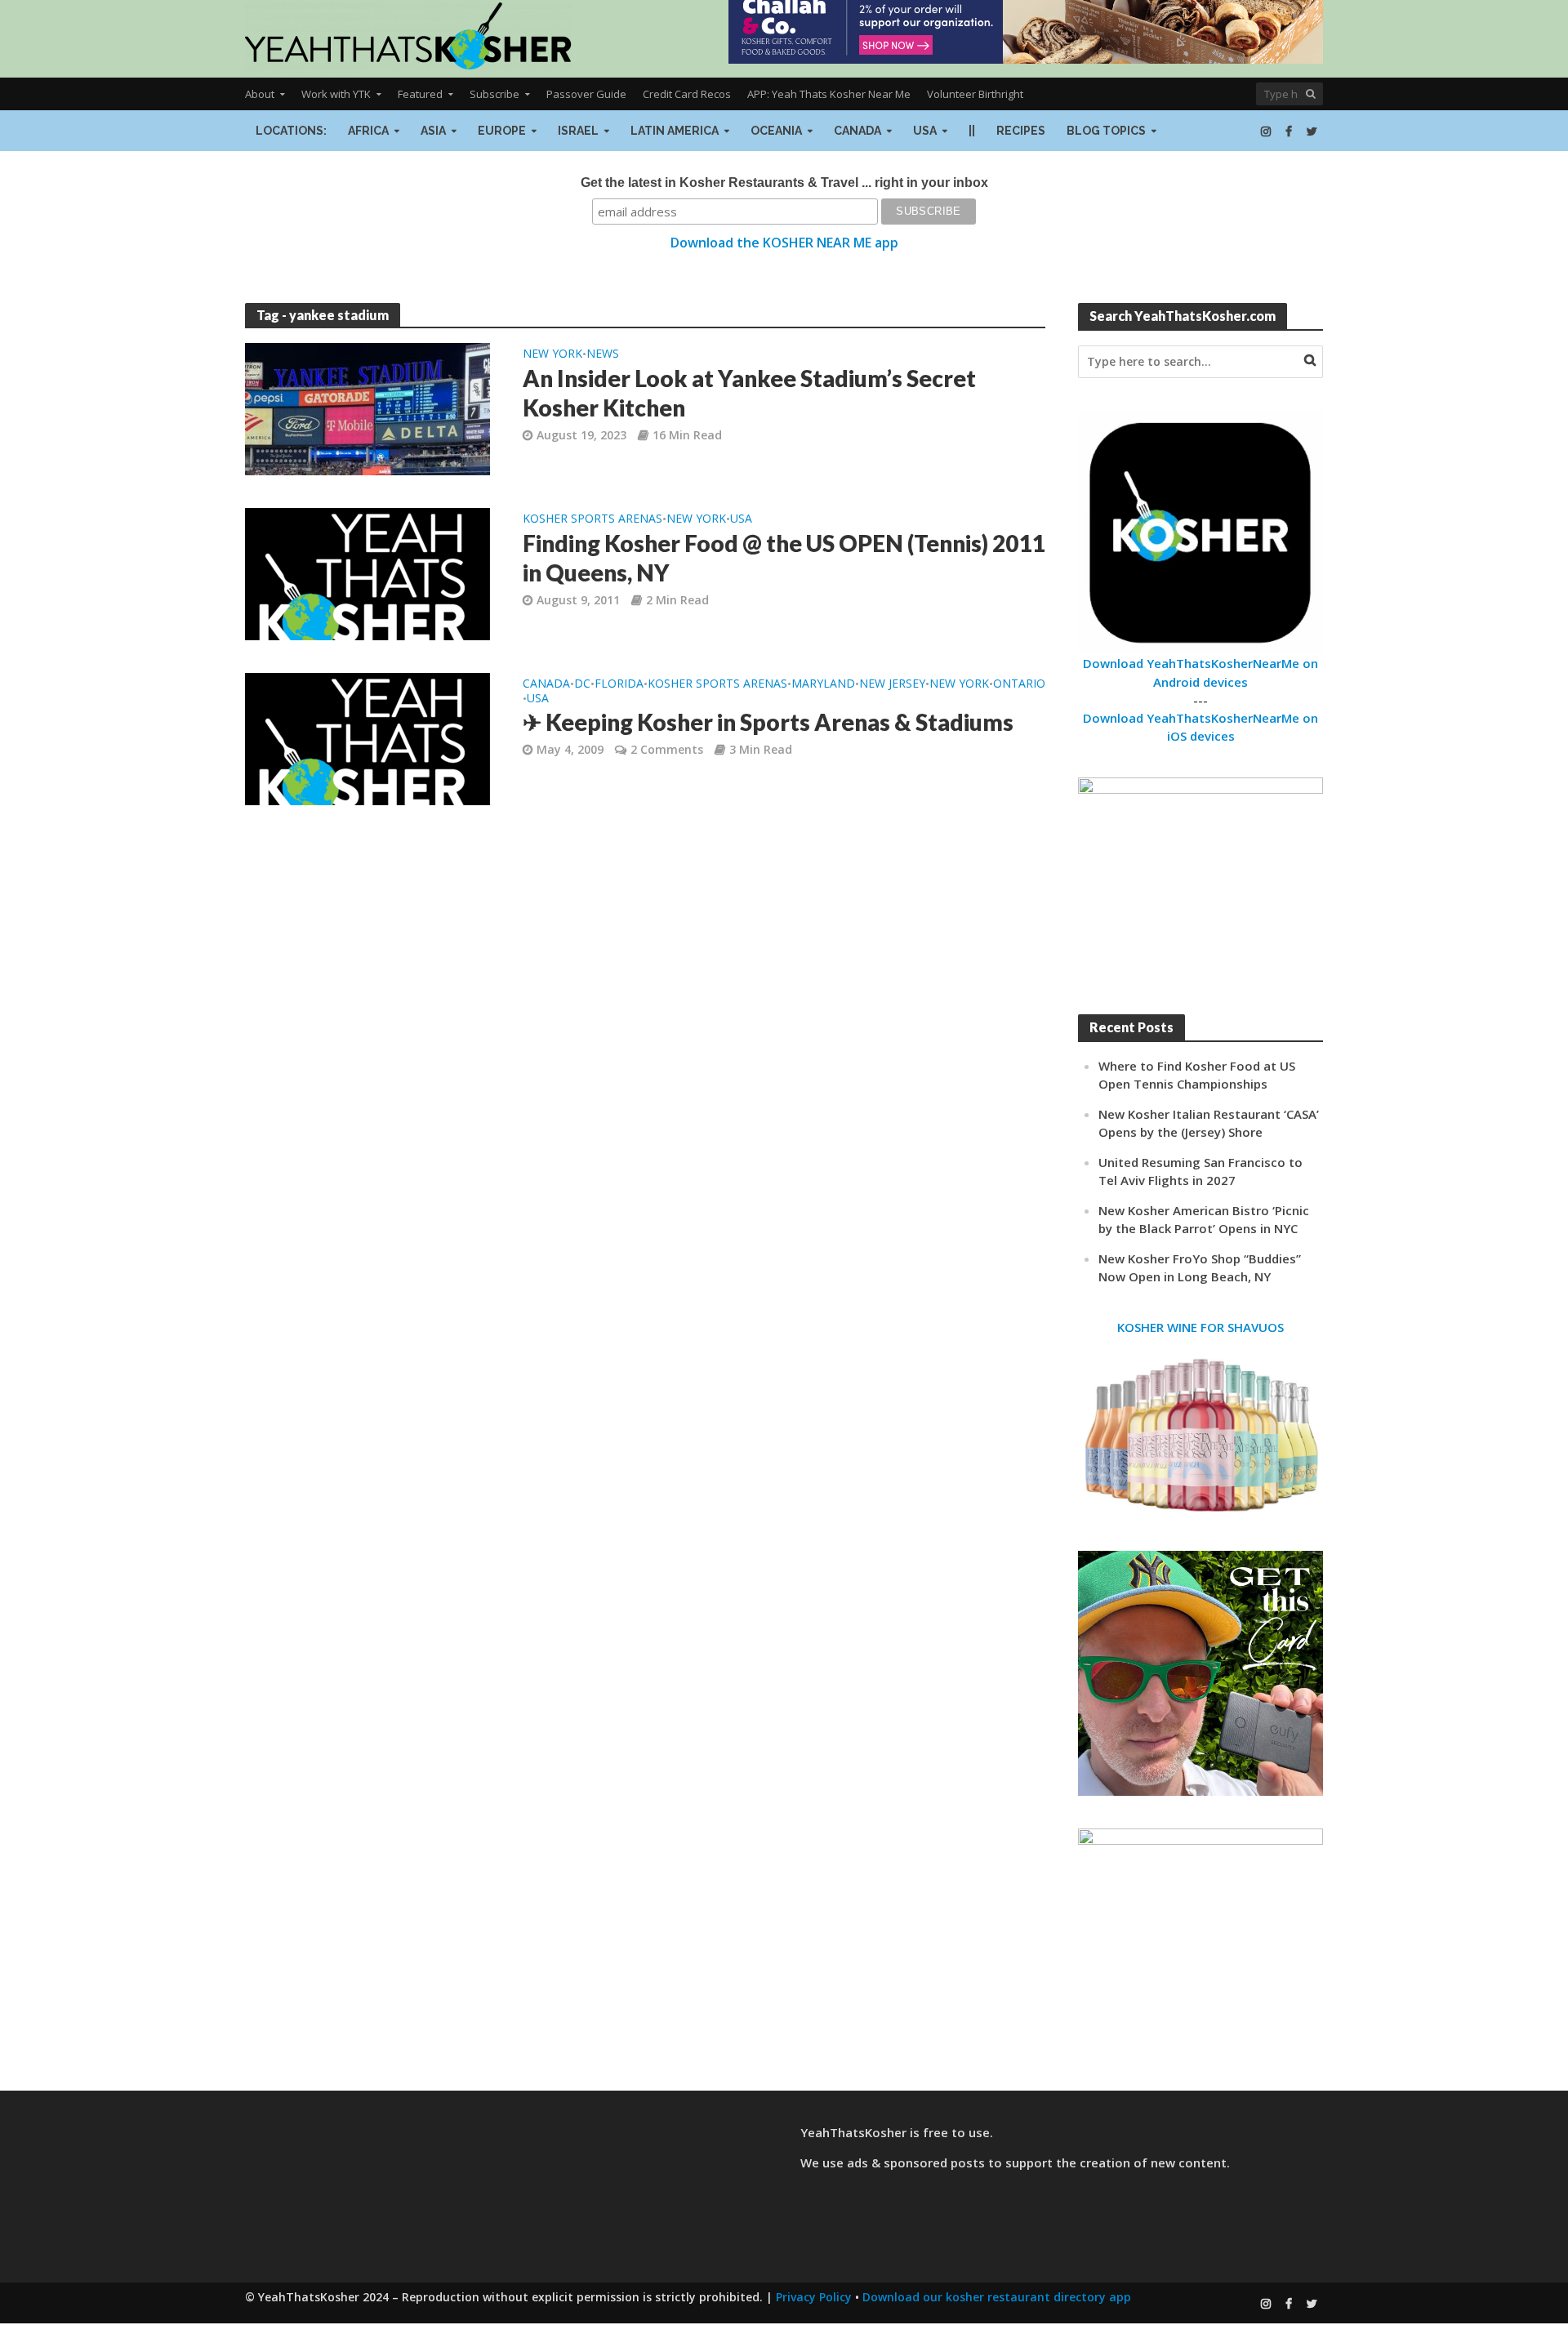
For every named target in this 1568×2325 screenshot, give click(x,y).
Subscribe (494, 94)
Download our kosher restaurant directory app (997, 2297)
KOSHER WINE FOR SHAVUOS (1200, 1327)
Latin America (675, 131)
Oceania (776, 131)
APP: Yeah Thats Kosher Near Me (829, 94)
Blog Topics (1106, 131)
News (603, 354)
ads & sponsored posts (916, 2162)
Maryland (823, 684)
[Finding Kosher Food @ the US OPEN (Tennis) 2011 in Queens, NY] (367, 572)
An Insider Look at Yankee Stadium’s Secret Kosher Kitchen (749, 393)
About (260, 94)
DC (582, 684)
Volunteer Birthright (975, 94)
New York (552, 354)
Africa (368, 131)
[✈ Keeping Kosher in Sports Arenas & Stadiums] (367, 737)
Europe (502, 131)
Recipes (1021, 131)
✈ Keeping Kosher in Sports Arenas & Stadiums (768, 722)
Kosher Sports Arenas (592, 519)
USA (925, 131)
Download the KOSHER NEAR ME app (784, 243)
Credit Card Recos (687, 94)
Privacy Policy (814, 2297)
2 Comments (667, 749)
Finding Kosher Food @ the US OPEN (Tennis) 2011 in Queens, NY (784, 558)
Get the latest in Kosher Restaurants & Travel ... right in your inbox (784, 183)
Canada (857, 131)
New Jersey (892, 684)
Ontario (1019, 684)
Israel (578, 131)
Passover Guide (586, 94)
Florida (619, 684)
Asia (433, 131)
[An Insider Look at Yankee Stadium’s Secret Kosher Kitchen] (367, 408)
